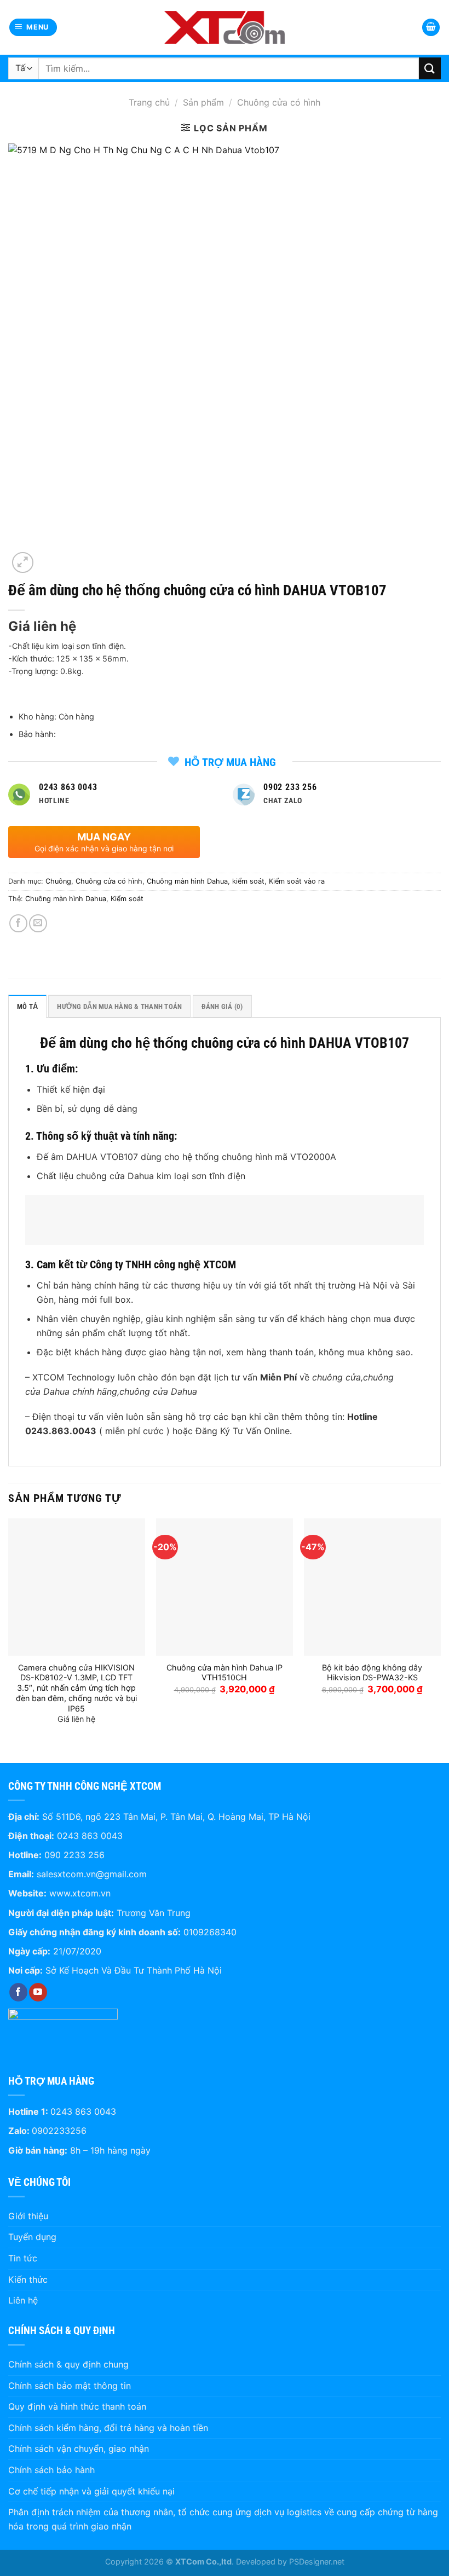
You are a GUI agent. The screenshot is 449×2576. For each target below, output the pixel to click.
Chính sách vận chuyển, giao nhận (79, 2449)
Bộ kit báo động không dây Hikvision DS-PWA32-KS (372, 1673)
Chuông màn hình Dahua (187, 881)
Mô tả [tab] (27, 1006)
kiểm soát (248, 881)
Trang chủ (149, 102)
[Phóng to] (23, 563)
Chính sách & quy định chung (68, 2364)
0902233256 (59, 2131)
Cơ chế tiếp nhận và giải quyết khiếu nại (91, 2491)
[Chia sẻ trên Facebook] (18, 923)
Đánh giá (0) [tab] (222, 1006)
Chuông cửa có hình (279, 102)
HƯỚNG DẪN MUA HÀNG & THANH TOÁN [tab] (119, 1006)
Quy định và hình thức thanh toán (77, 2406)
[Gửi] (430, 68)
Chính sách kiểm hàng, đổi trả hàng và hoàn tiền (108, 2428)
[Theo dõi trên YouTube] (38, 1992)
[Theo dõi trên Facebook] (18, 1992)
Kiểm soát (127, 899)
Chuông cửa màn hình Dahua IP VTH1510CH (225, 1673)
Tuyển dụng (32, 2237)
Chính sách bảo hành (51, 2470)
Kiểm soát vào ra (297, 881)
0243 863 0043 (90, 1836)
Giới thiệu (28, 2216)
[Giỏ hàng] (431, 28)
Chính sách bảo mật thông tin (70, 2386)
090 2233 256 (74, 1855)
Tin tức (23, 2258)
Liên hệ (23, 2300)
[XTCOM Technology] (225, 27)
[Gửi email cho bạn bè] (38, 923)
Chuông (58, 881)
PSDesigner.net (317, 2562)
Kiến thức (28, 2279)
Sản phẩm (203, 102)
